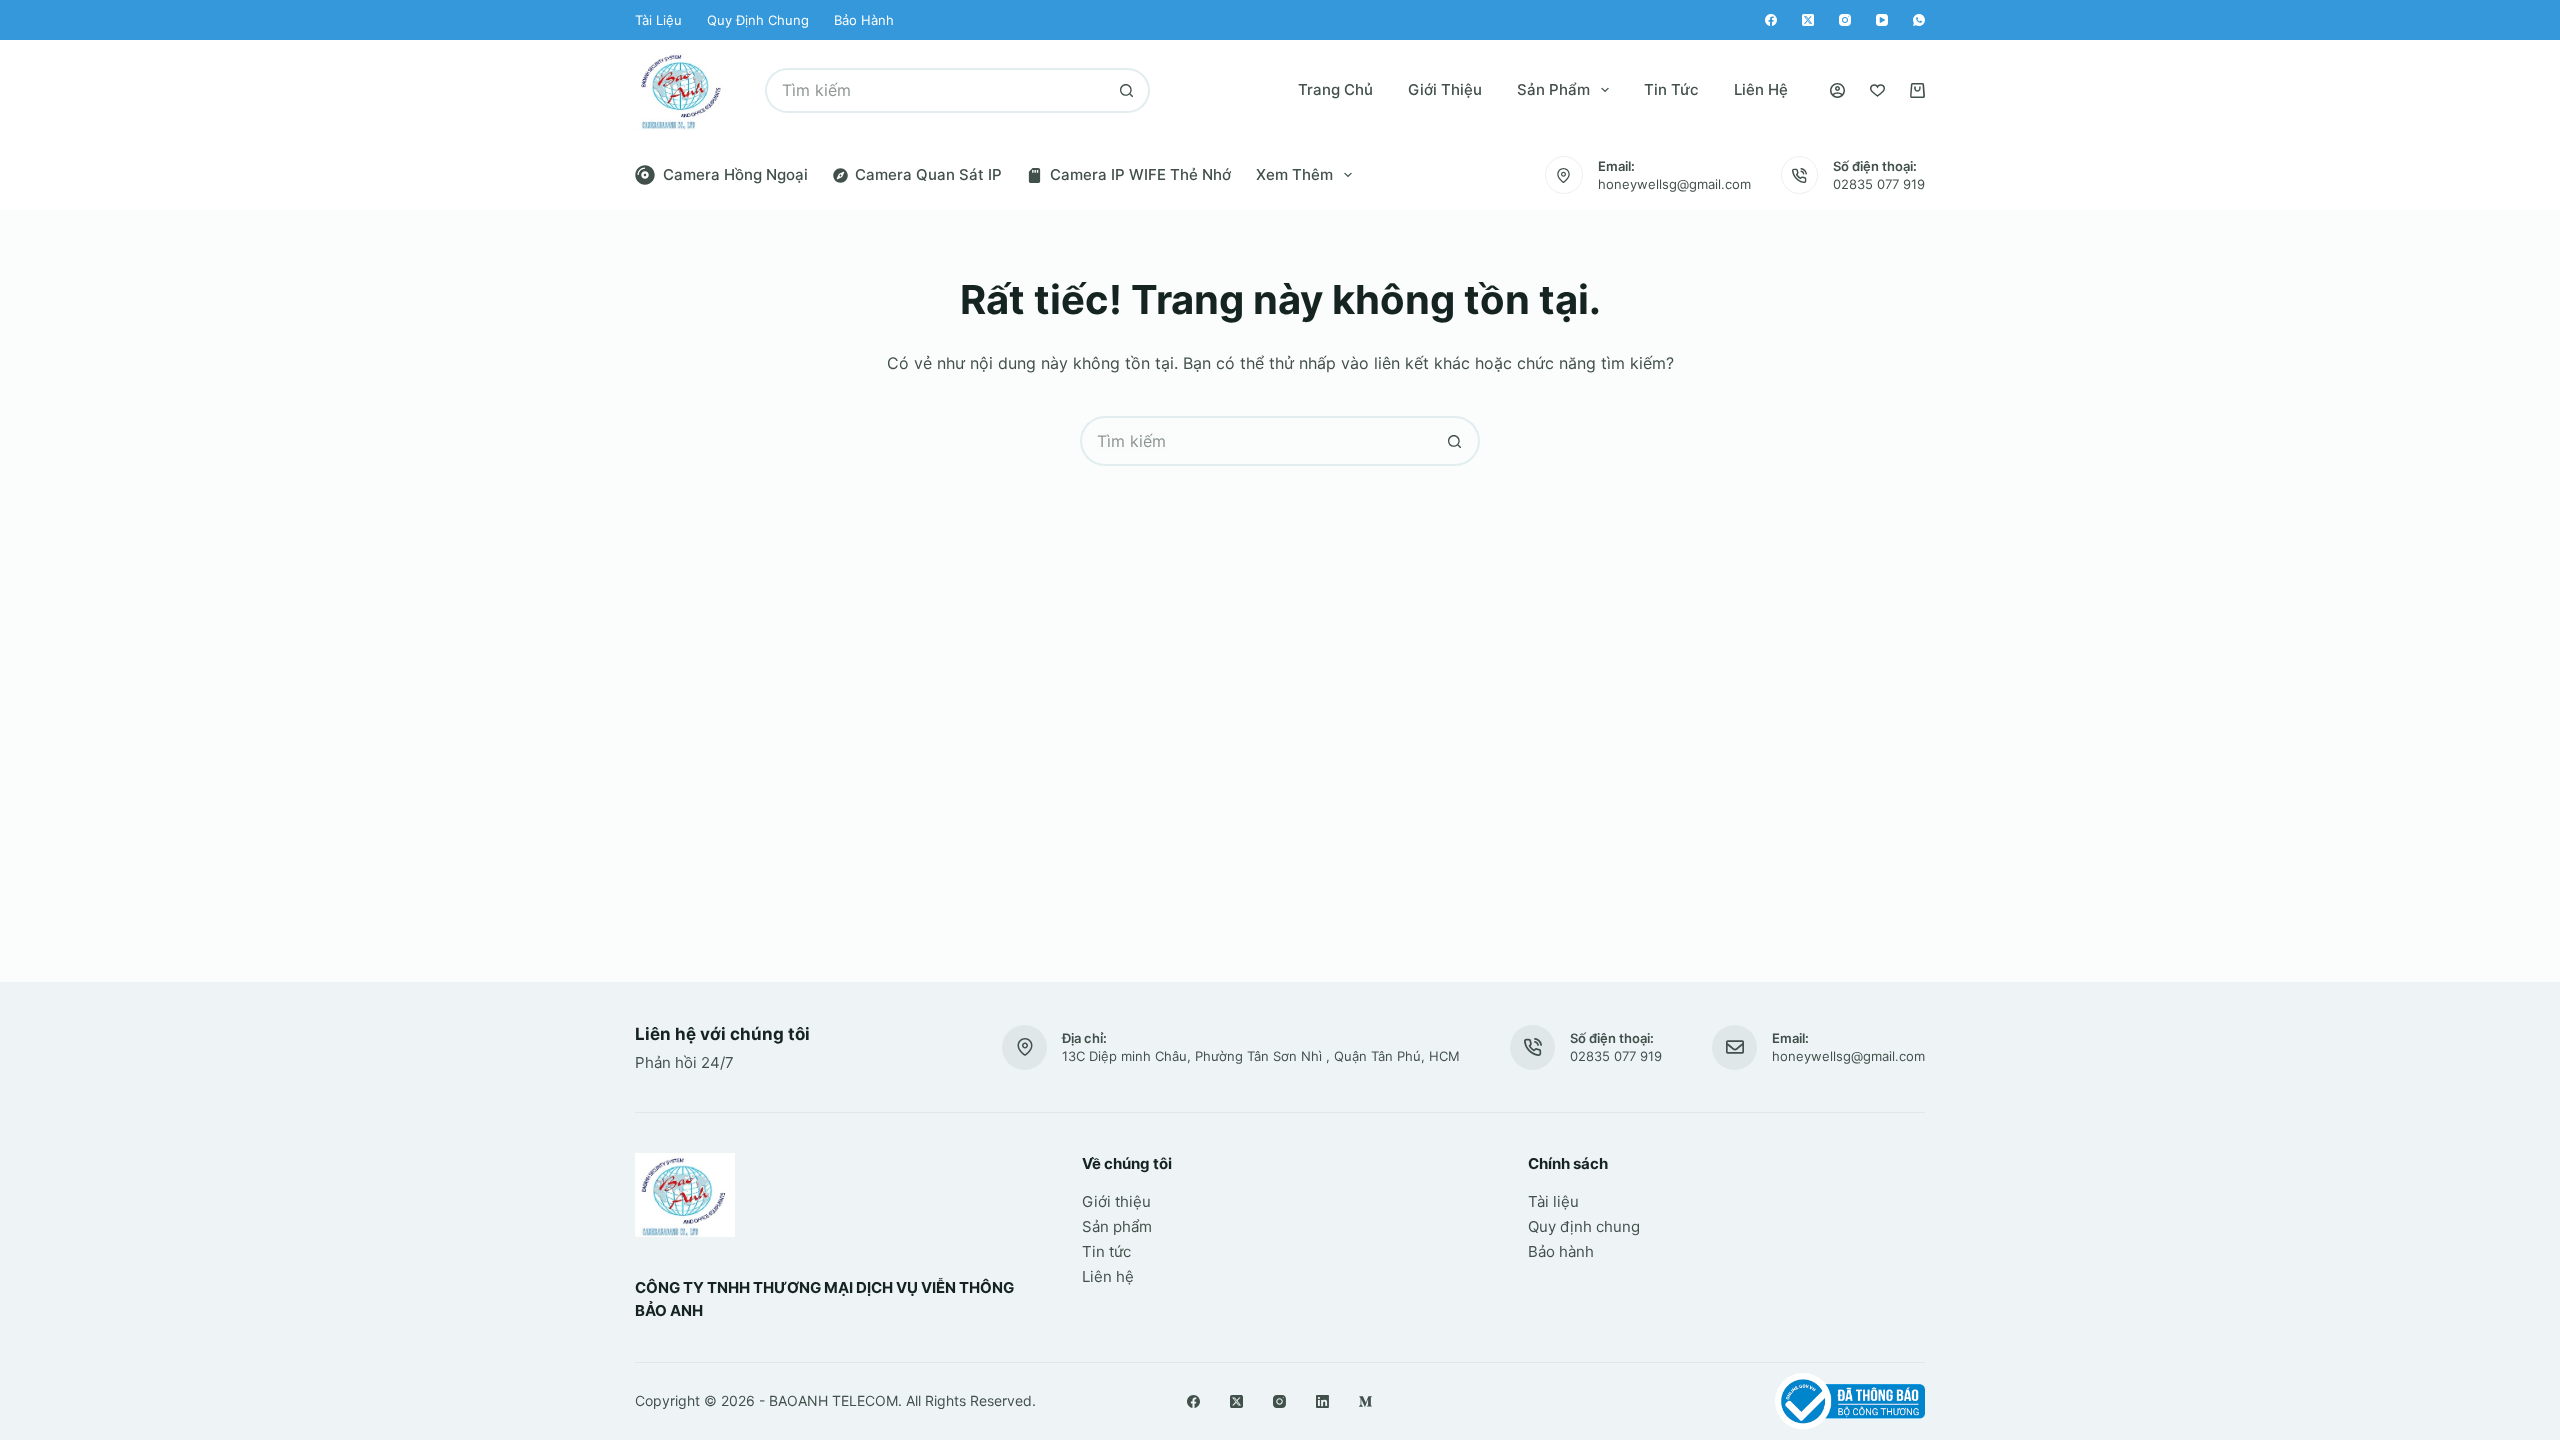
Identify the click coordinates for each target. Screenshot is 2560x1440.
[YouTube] (1882, 20)
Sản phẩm (1553, 89)
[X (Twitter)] (1808, 20)
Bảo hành (864, 20)
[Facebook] (1771, 20)
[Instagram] (1845, 20)
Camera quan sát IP (928, 174)
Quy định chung (758, 20)
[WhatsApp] (1919, 20)
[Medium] (1365, 1401)
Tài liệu (658, 20)
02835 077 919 (1879, 184)
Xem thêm (1294, 174)
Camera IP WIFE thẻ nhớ (1140, 174)
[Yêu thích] (1877, 90)
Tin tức (1671, 89)
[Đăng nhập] (1837, 90)
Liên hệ (1761, 89)
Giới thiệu (1445, 89)
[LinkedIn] (1322, 1401)
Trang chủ (1335, 89)
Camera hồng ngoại (735, 174)
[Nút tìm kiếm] (1127, 90)
